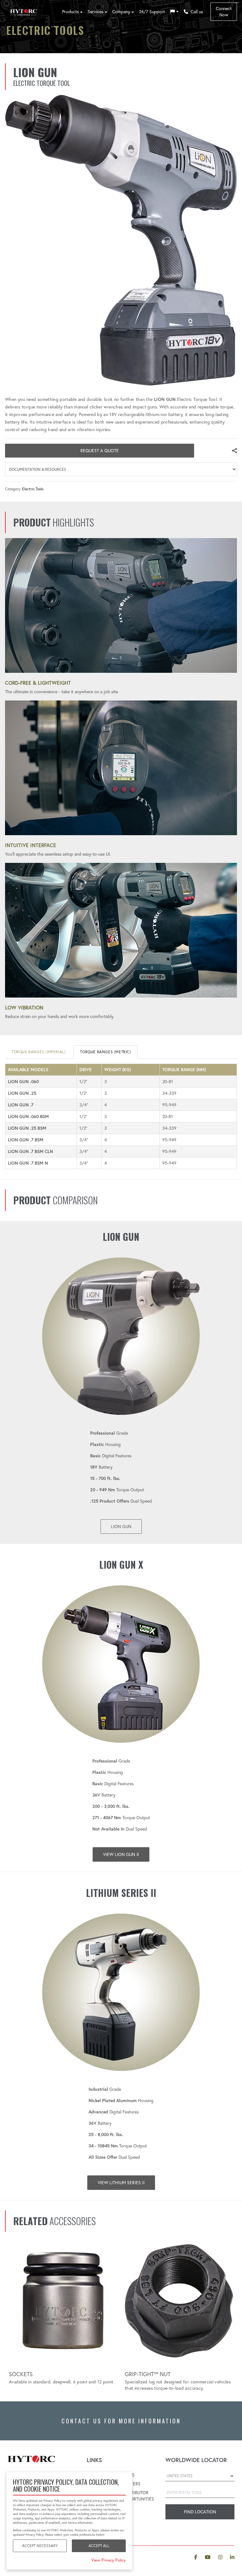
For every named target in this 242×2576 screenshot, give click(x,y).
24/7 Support (152, 12)
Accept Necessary (40, 2546)
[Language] (174, 12)
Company (121, 12)
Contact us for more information (121, 2421)
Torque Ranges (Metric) (105, 1052)
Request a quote (100, 451)
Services (95, 12)
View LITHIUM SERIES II (121, 2183)
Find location (200, 2512)
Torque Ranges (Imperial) (39, 1052)
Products (70, 12)
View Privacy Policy (109, 2560)
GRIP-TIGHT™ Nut (148, 2374)
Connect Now (224, 12)
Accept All (99, 2546)
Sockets (21, 2374)
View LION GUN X (121, 1854)
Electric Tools (33, 489)
